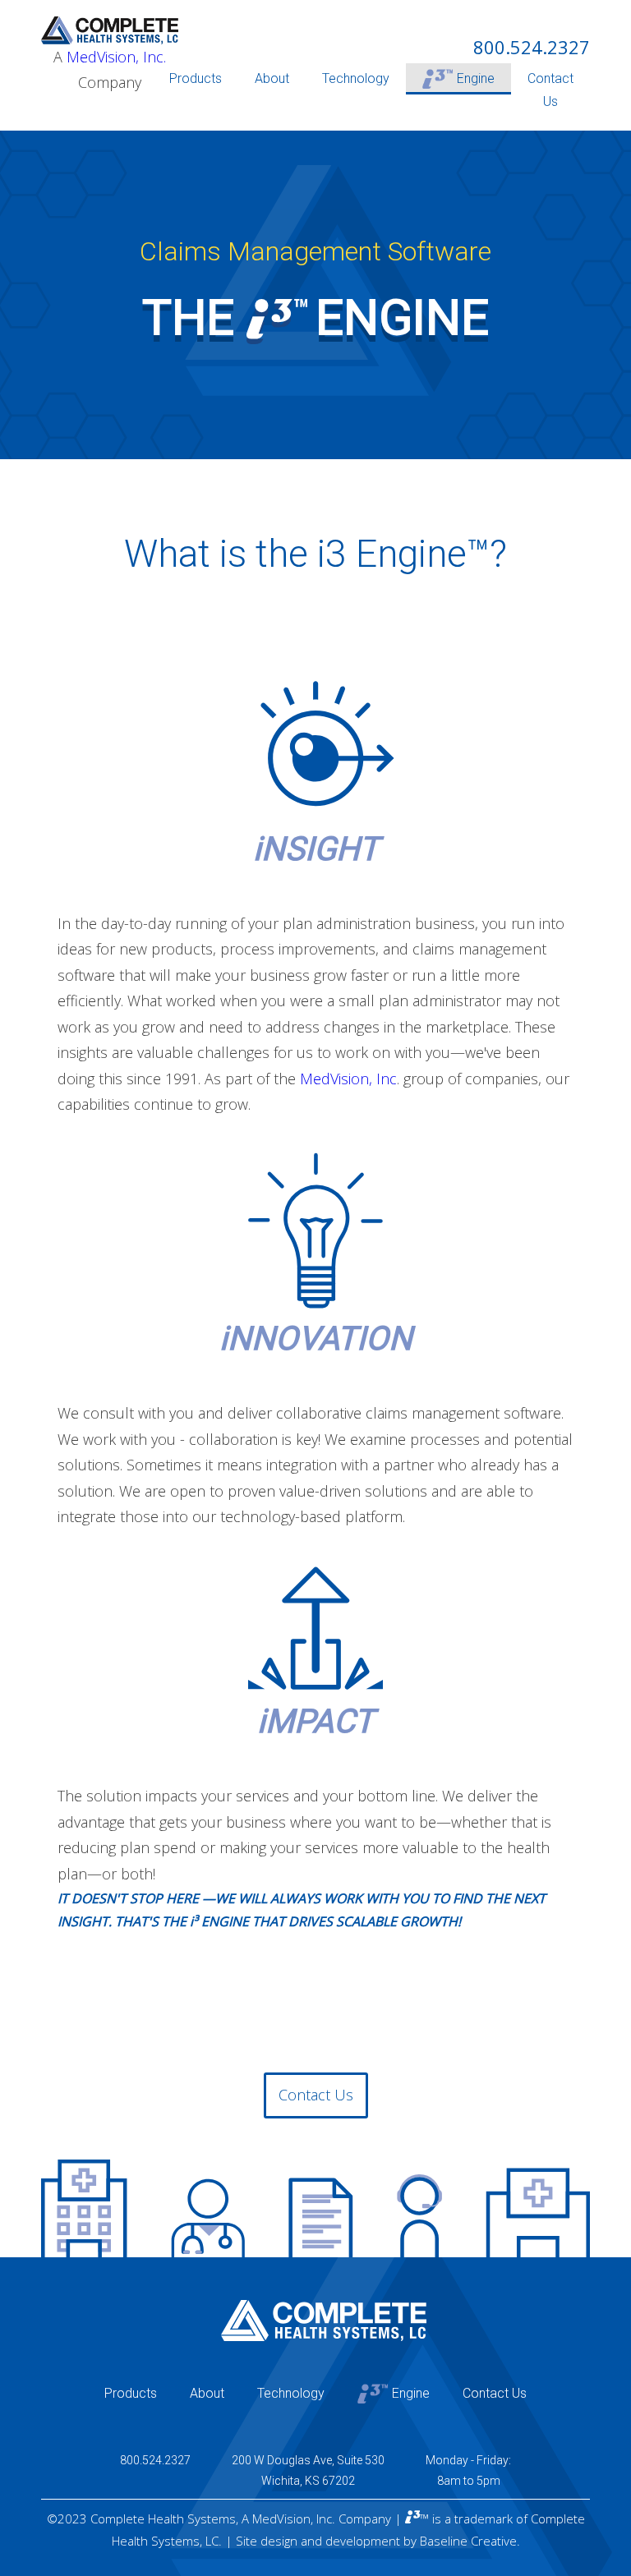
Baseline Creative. (470, 2541)
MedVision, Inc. (116, 57)
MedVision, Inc (348, 1079)
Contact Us (550, 90)
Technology (356, 78)
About (272, 78)
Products (196, 78)
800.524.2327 (532, 47)
